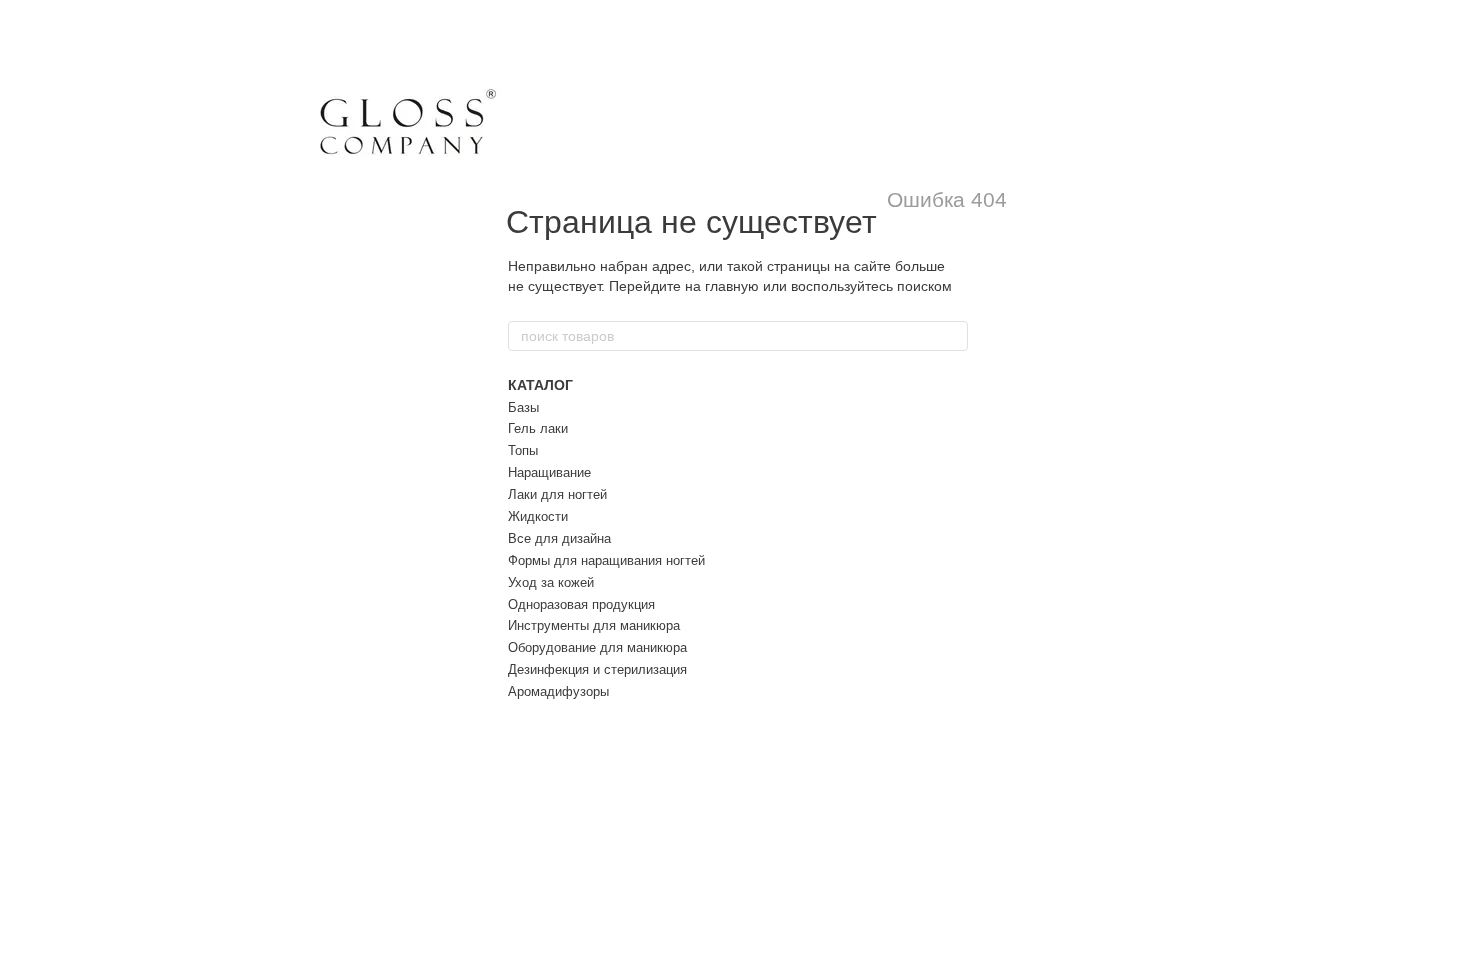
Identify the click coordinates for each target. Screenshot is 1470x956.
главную (732, 286)
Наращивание (549, 472)
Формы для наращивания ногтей (606, 560)
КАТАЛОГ (540, 385)
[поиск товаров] (952, 336)
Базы (523, 407)
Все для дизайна (559, 538)
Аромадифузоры (558, 691)
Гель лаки (538, 428)
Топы (523, 450)
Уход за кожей (551, 582)
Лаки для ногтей (557, 494)
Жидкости (538, 516)
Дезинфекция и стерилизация (597, 669)
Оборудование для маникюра (597, 647)
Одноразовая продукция (581, 604)
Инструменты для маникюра (594, 625)
